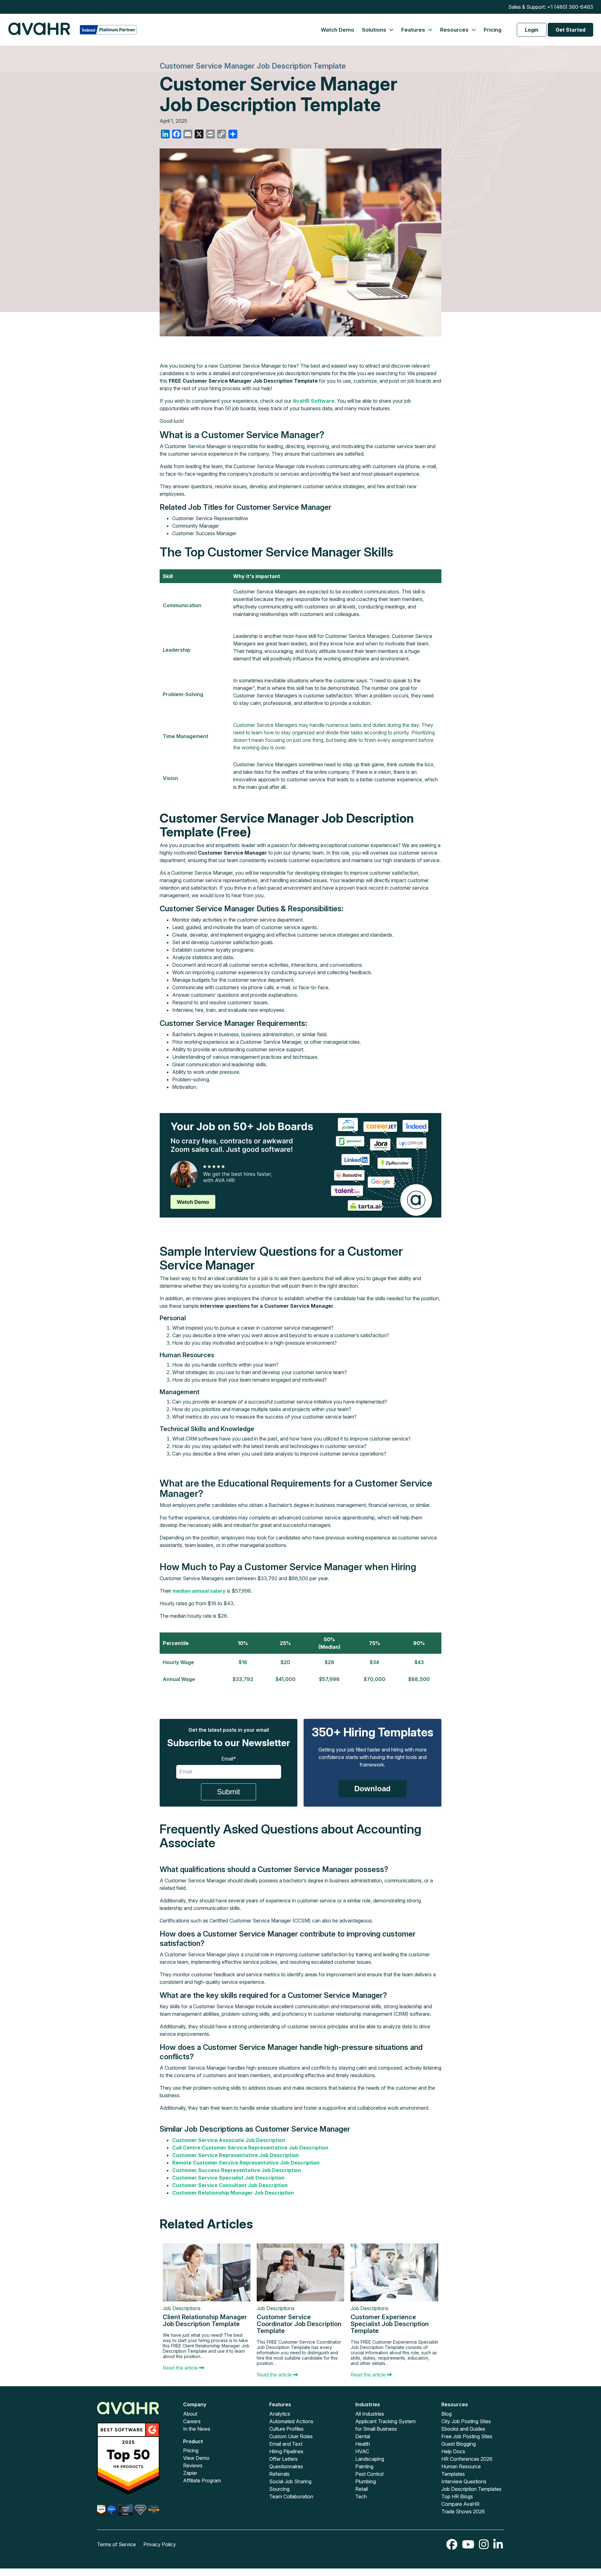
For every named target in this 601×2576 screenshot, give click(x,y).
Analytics (280, 2414)
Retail (362, 2489)
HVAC (362, 2451)
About (190, 2414)
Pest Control (369, 2474)
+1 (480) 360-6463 (570, 7)
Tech (361, 2496)
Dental (363, 2436)
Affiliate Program (202, 2480)
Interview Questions (464, 2481)
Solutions (375, 30)
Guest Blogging (459, 2444)
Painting (364, 2466)
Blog (447, 2414)
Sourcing (279, 2489)
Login (532, 30)
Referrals (279, 2474)
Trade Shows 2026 (463, 2511)
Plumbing (366, 2481)
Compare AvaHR (460, 2504)
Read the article (181, 2368)
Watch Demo (338, 30)
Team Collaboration (291, 2496)
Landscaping (370, 2459)
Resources (455, 30)
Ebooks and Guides (463, 2429)
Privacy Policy (160, 2544)
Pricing (493, 30)
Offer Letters (283, 2459)
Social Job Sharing (290, 2481)
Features (414, 30)
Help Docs (453, 2451)
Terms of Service (116, 2544)
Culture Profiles (286, 2429)
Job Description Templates (471, 2489)
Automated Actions (291, 2421)
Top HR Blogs (457, 2496)
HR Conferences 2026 (467, 2459)
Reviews (193, 2465)
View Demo (196, 2458)
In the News (197, 2429)
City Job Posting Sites (466, 2421)
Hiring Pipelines (286, 2451)
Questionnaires (286, 2466)
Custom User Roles (291, 2436)
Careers (192, 2421)
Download (372, 1789)
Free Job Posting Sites (467, 2436)
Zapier (190, 2473)
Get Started (570, 30)
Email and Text (286, 2444)
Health (363, 2444)
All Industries (370, 2414)
